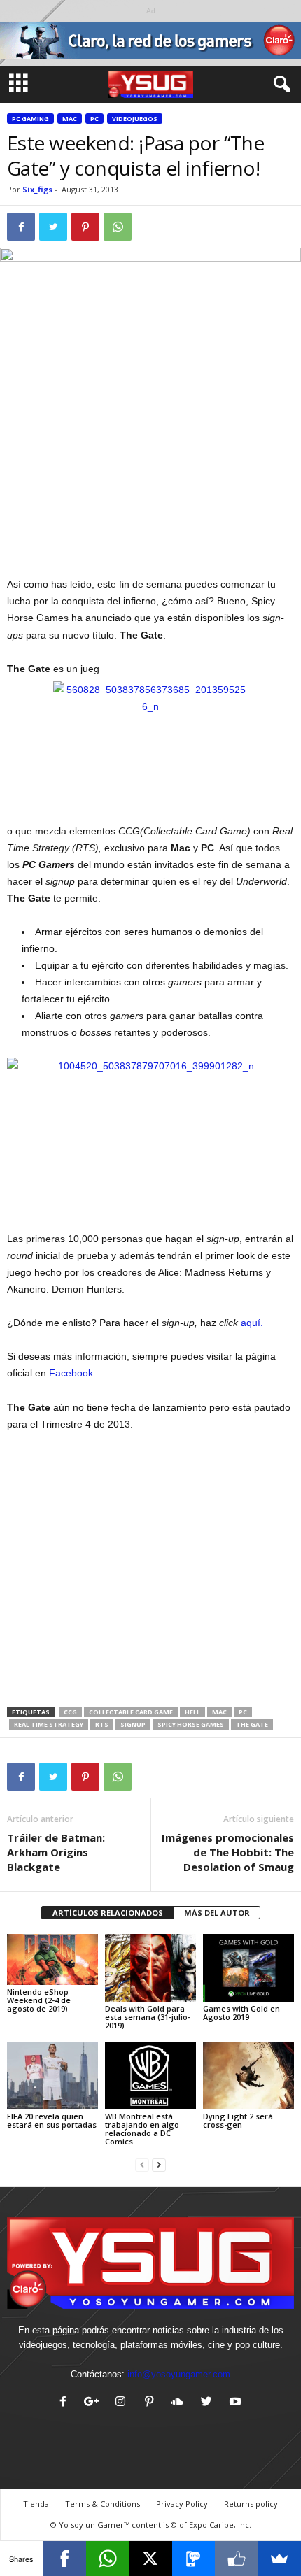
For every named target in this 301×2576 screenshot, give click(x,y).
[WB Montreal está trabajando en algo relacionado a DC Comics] (150, 2076)
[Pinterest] (152, 2403)
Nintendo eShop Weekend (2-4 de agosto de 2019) (39, 2000)
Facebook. (72, 1373)
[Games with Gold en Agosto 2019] (248, 1968)
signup (133, 1724)
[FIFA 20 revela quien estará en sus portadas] (52, 2076)
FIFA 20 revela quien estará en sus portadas (52, 2120)
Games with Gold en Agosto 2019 (241, 2013)
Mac (70, 119)
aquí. (252, 1323)
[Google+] (95, 2403)
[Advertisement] (150, 473)
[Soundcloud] (181, 2403)
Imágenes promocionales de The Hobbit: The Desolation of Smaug (228, 1852)
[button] (279, 85)
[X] (150, 2559)
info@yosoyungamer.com (179, 2374)
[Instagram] (124, 2403)
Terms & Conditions (103, 2504)
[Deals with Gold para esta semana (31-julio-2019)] (150, 1968)
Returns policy (251, 2504)
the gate (252, 1724)
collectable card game (131, 1712)
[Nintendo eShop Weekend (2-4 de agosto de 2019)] (52, 1959)
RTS (102, 1724)
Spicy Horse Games (191, 1724)
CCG (70, 1712)
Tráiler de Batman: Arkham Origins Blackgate (56, 1852)
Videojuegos (135, 119)
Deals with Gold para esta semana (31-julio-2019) (148, 2017)
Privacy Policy (182, 2504)
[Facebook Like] (236, 2559)
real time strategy (49, 1724)
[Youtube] (237, 2403)
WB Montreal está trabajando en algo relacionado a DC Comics (142, 2129)
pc (243, 1712)
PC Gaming (30, 119)
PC (94, 119)
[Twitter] (210, 2403)
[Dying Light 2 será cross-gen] (248, 2076)
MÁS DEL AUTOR (217, 1913)
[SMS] (194, 2559)
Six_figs (37, 189)
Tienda (36, 2504)
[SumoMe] (280, 2559)
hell (192, 1712)
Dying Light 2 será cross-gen (238, 2120)
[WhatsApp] (107, 2559)
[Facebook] (66, 2403)
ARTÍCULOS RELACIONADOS (108, 1913)
